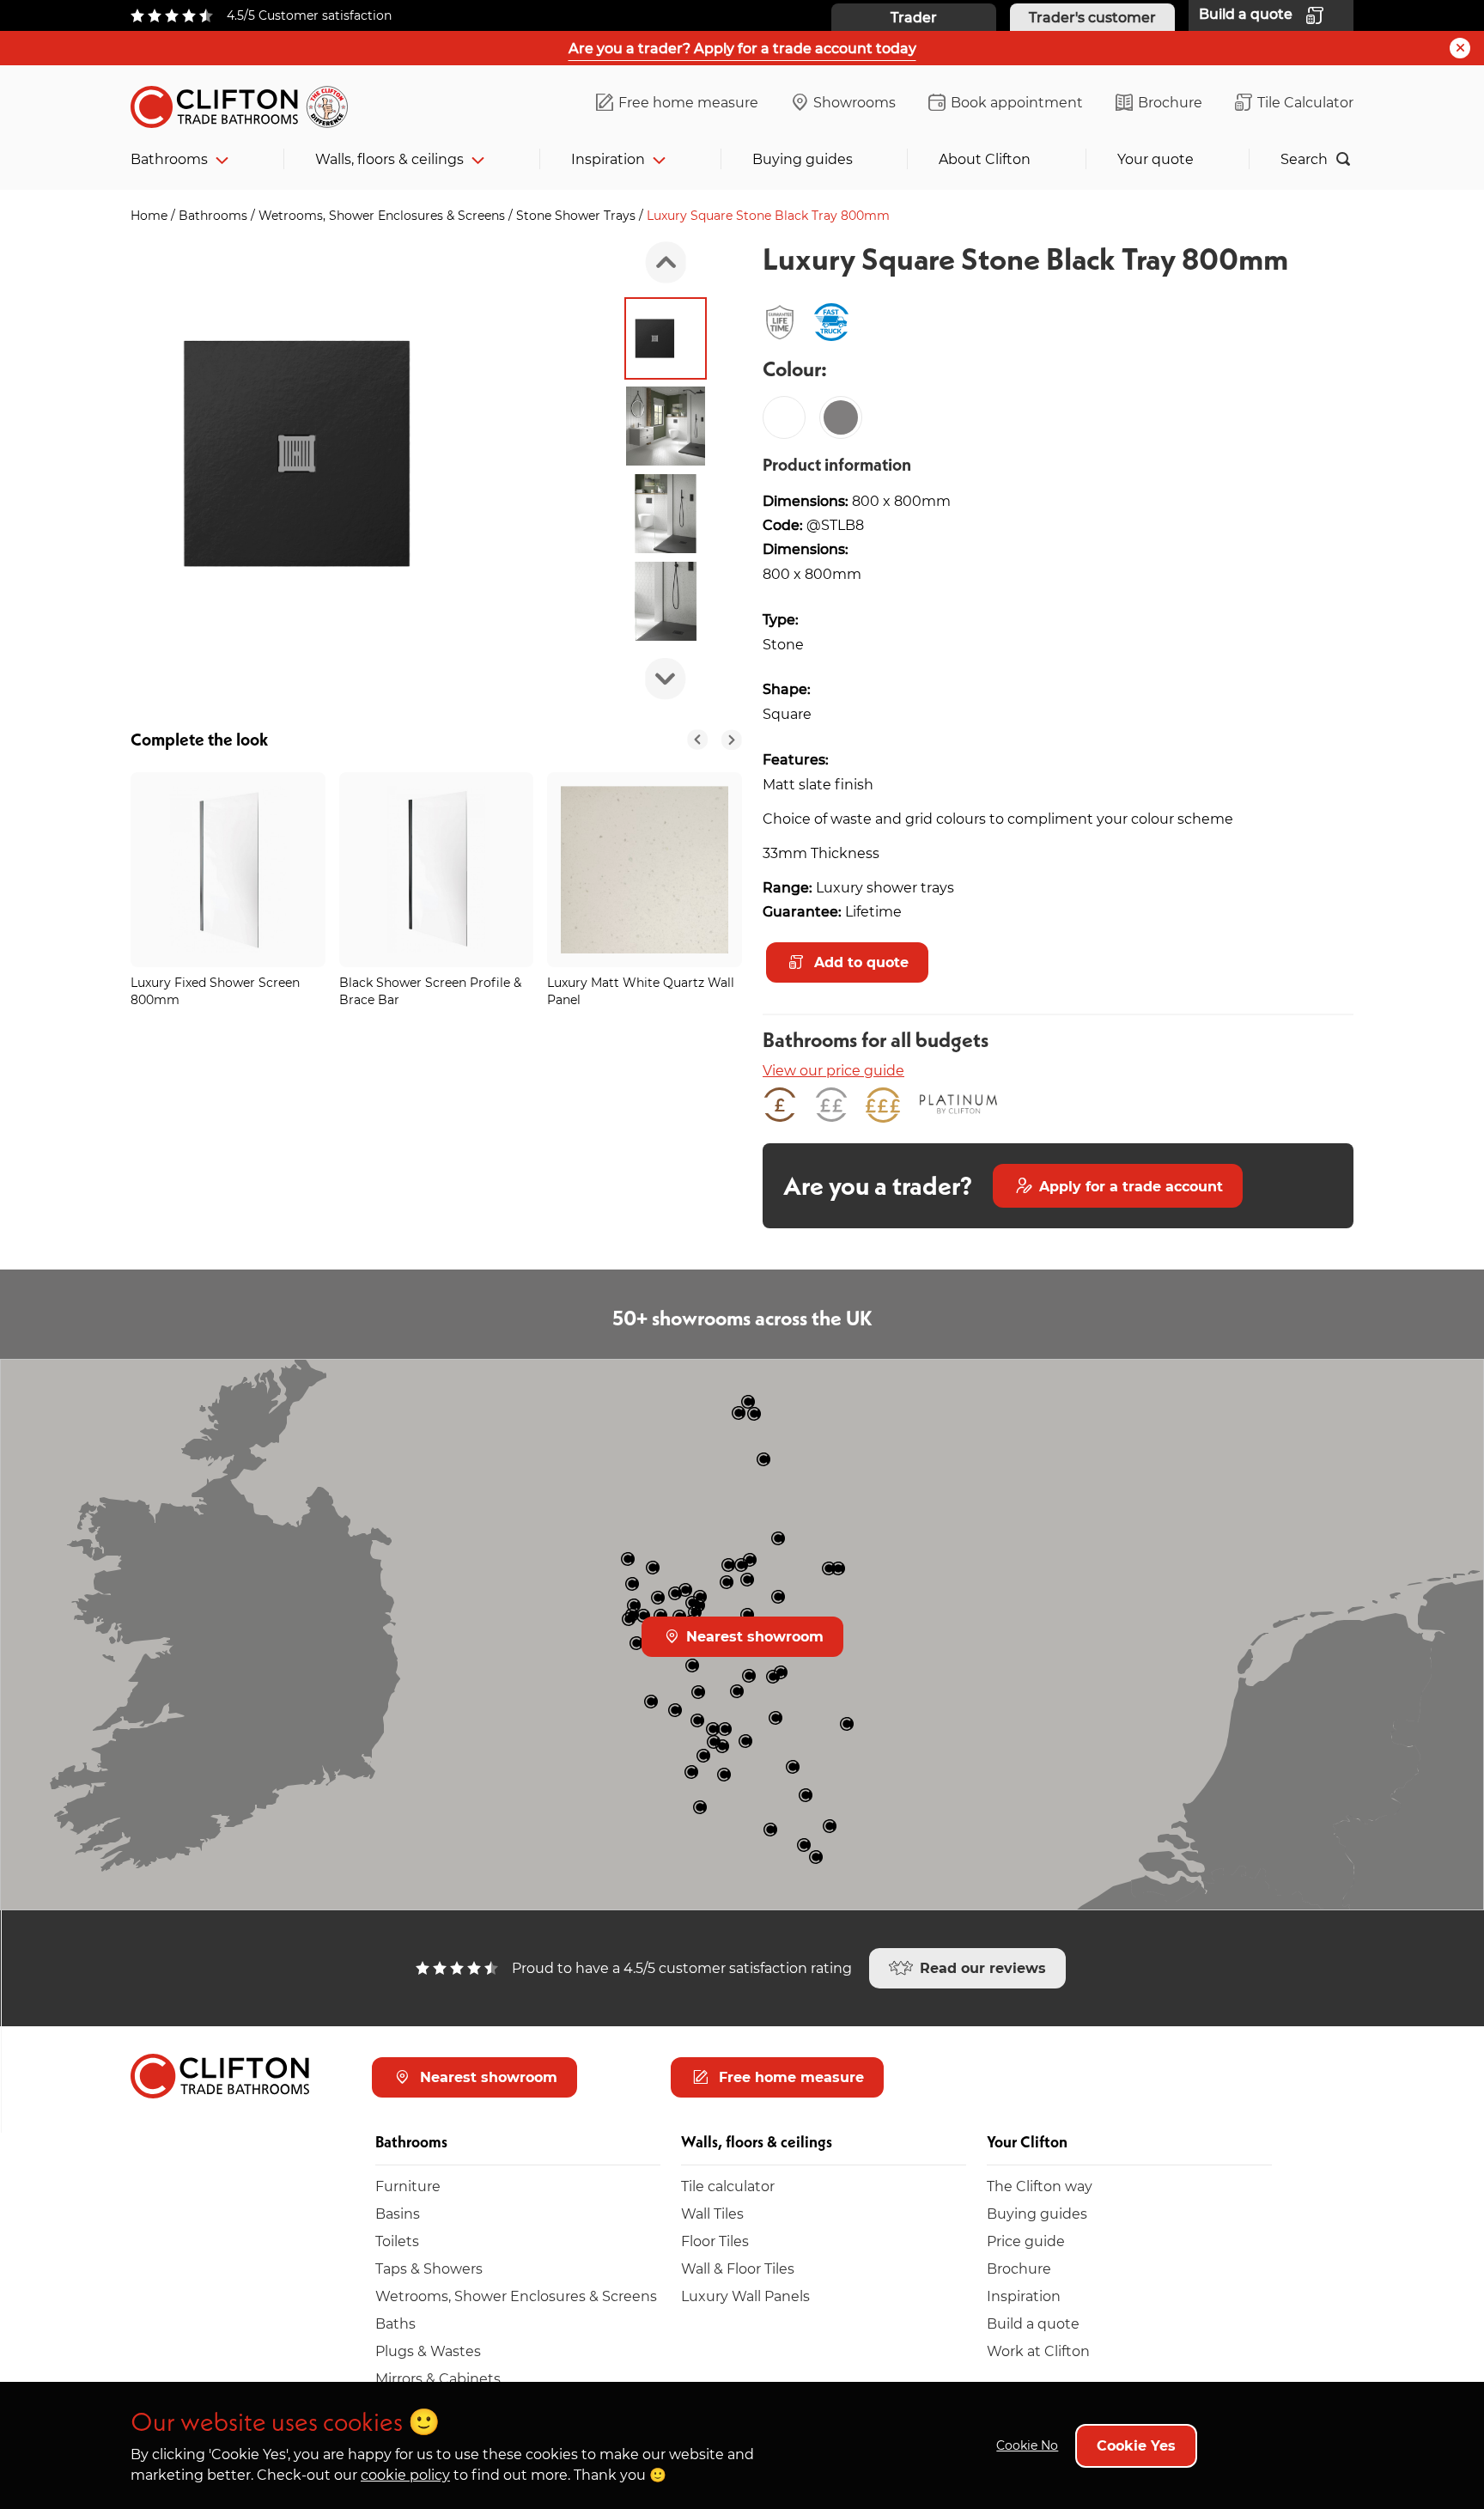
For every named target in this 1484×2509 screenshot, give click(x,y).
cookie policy (405, 2474)
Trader (914, 17)
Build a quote (1033, 2323)
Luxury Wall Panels (745, 2296)
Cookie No (1027, 2445)
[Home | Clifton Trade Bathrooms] (246, 104)
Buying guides (803, 158)
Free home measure (688, 102)
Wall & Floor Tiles (738, 2268)
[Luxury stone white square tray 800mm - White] (784, 417)
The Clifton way (1040, 2186)
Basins (398, 2213)
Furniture (408, 2186)
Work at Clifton (1038, 2351)
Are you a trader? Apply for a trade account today (742, 48)
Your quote (1156, 158)
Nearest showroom (753, 1636)
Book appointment (1017, 102)
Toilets (397, 2241)
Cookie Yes (1136, 2445)
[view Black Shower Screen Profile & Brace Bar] (437, 870)
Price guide (1026, 2241)
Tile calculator (728, 2186)
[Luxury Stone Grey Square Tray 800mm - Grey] (841, 417)
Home (151, 215)
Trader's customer (1092, 17)
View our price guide (833, 1070)
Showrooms (855, 102)
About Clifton (985, 158)
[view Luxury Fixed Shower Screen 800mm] (228, 870)
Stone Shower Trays (578, 215)
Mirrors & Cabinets (438, 2378)
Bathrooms (169, 158)
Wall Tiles (712, 2213)
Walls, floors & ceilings (389, 158)
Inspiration (608, 158)
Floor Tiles (715, 2241)
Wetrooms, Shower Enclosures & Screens (383, 215)
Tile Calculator (1305, 102)
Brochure (1170, 102)
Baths (395, 2323)
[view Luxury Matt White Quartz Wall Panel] (645, 870)
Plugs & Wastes (428, 2351)
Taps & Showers (429, 2268)
